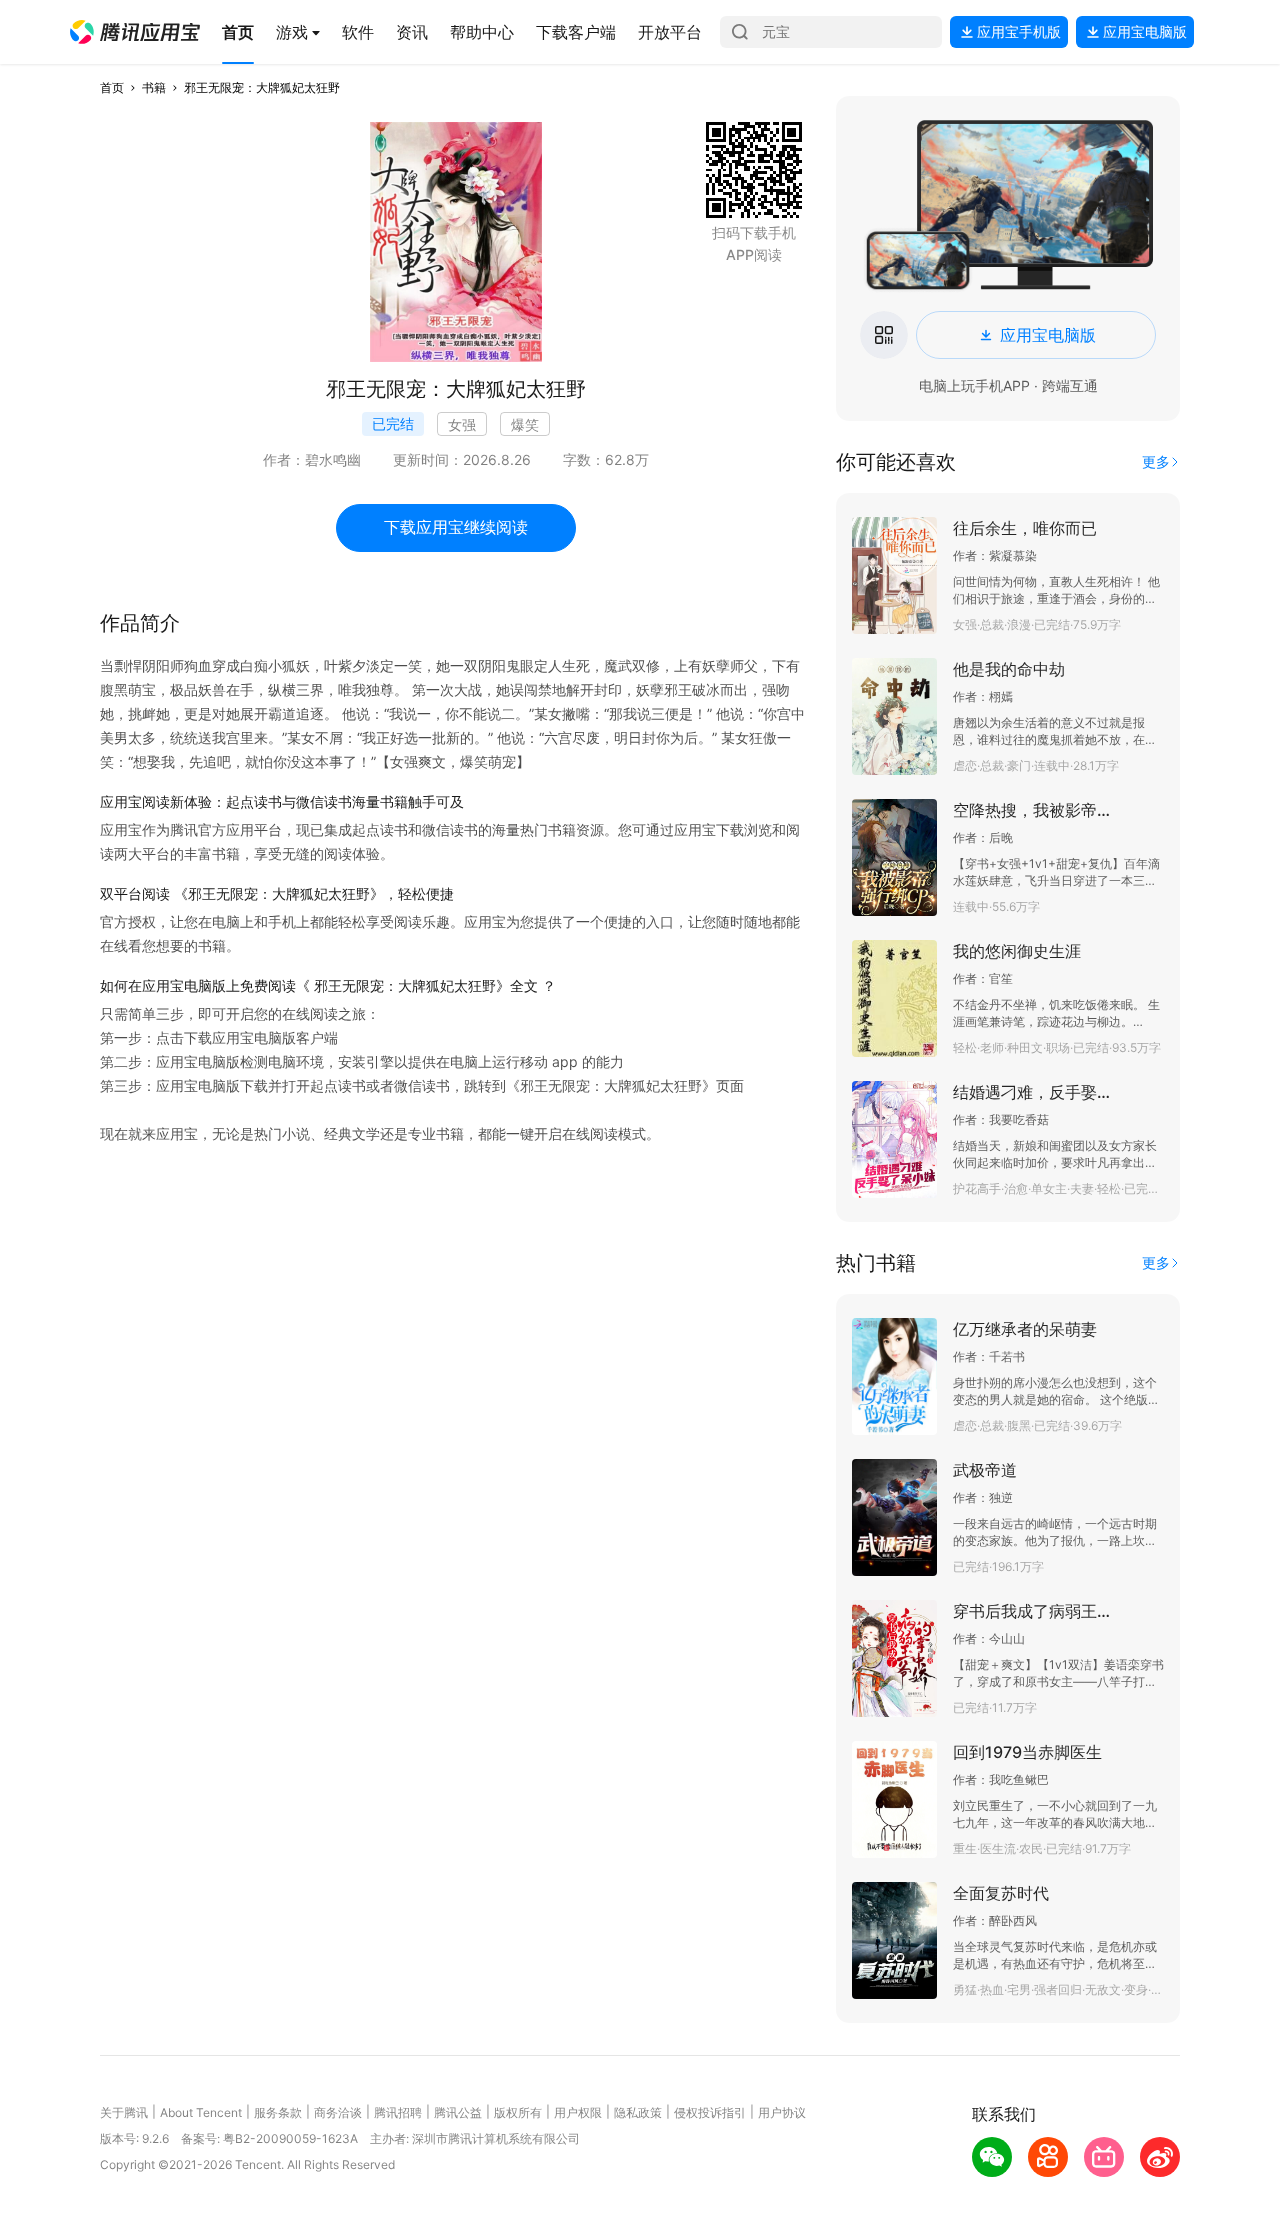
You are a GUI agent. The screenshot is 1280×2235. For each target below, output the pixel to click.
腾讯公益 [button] (458, 2112)
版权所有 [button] (518, 2112)
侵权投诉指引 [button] (710, 2112)
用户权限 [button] (578, 2112)
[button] (135, 32)
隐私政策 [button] (638, 2112)
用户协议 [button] (782, 2112)
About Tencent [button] (201, 2112)
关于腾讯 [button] (124, 2112)
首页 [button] (112, 87)
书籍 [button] (154, 87)
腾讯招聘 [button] (398, 2112)
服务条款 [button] (278, 2112)
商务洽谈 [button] (338, 2112)
